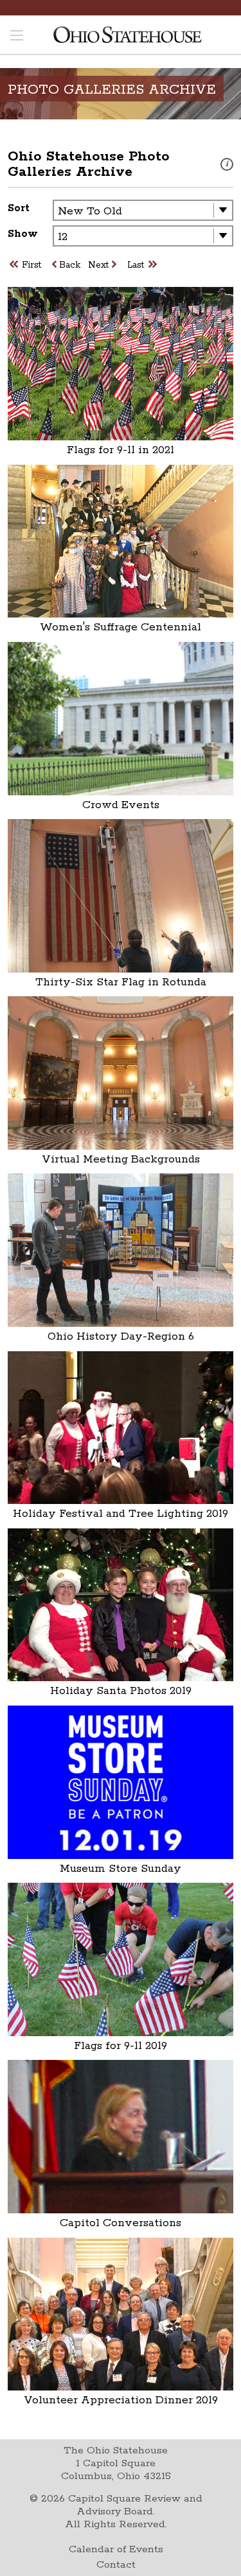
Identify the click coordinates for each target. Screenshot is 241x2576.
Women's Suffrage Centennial (121, 627)
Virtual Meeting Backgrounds (121, 1159)
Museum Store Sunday (121, 1869)
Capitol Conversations (121, 2223)
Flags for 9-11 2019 (121, 2046)
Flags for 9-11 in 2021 (121, 450)
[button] (227, 164)
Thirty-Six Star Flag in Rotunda (121, 982)
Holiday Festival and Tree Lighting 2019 (121, 1514)
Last (136, 265)
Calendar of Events (116, 2549)
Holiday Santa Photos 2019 (121, 1691)
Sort (19, 208)
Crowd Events (121, 805)
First (31, 265)
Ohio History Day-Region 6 (121, 1336)
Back (70, 265)
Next (98, 265)
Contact (116, 2565)
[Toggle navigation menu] (17, 37)
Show (23, 234)
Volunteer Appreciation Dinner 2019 (121, 2400)
